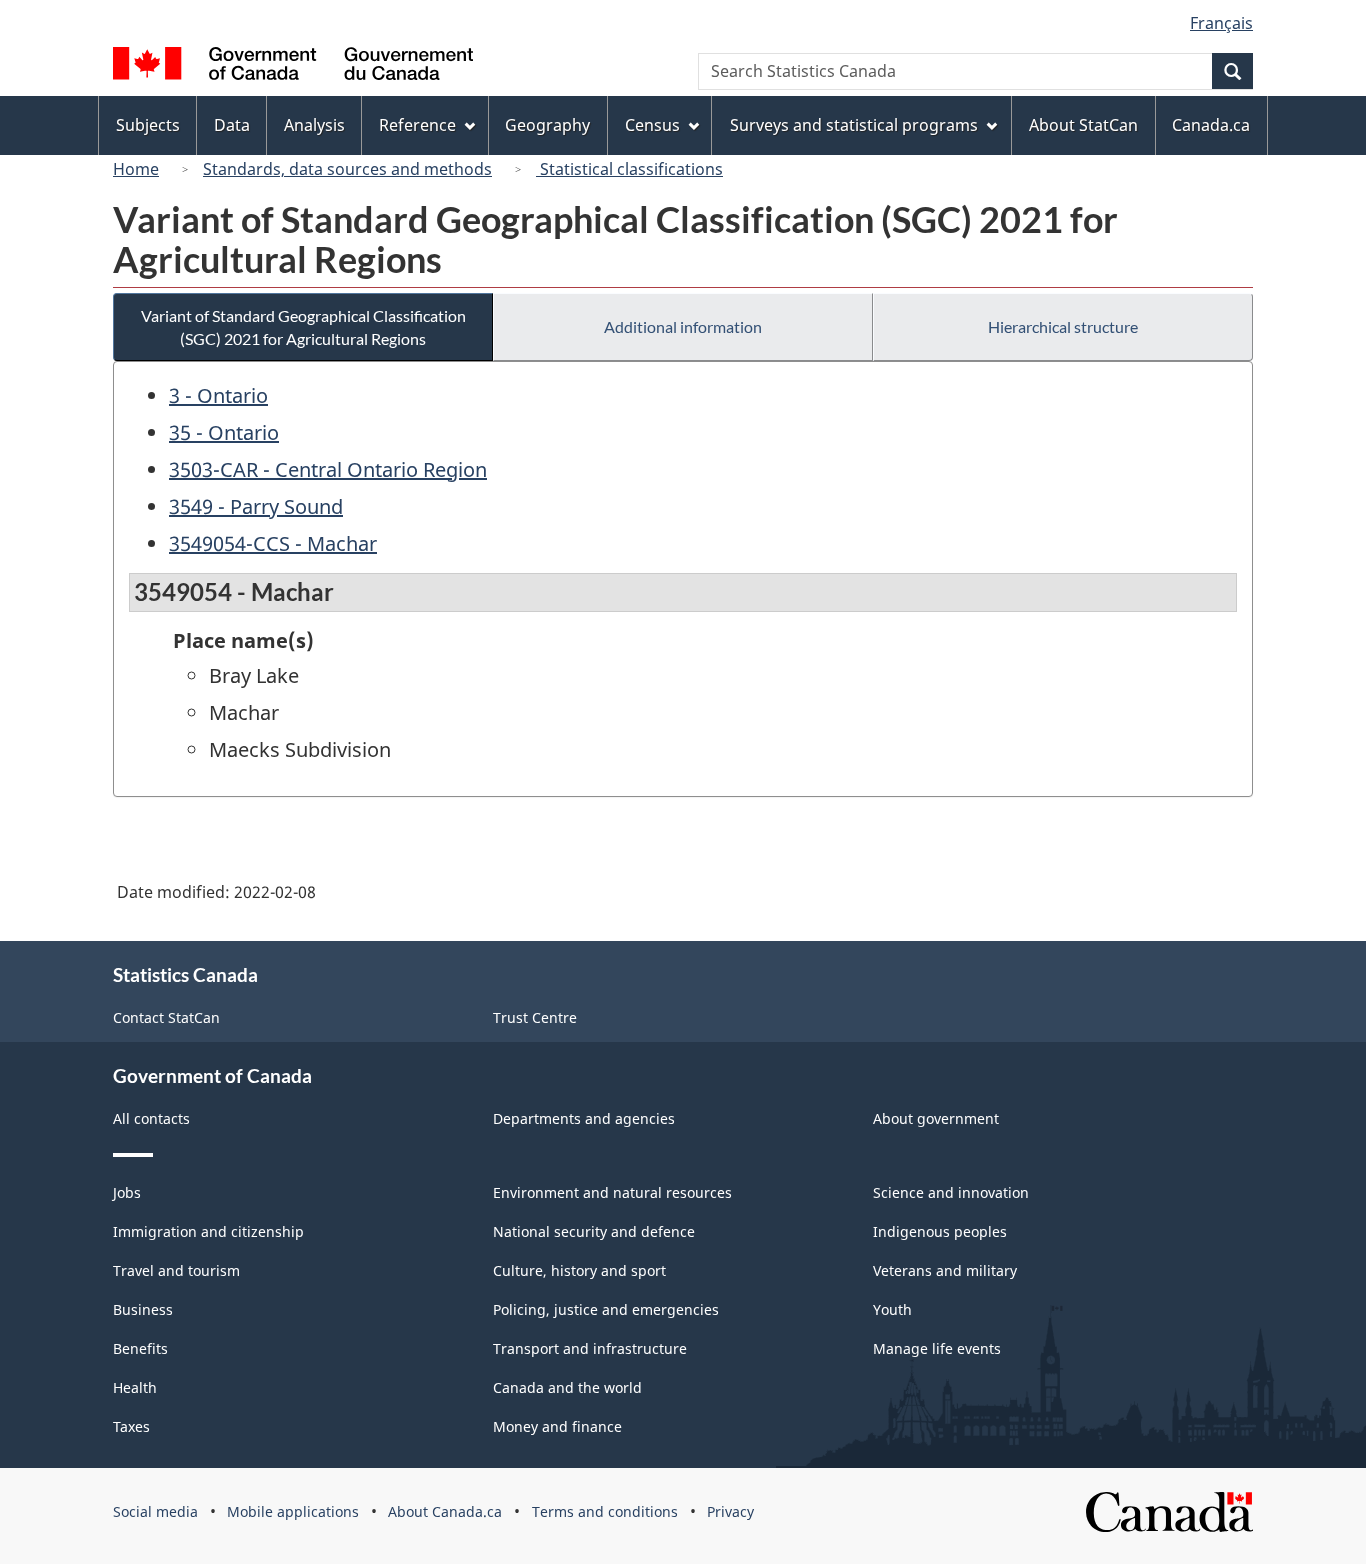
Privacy (730, 1511)
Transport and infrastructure (590, 1348)
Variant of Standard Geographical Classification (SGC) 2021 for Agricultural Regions (303, 327)
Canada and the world (567, 1387)
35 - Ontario (224, 432)
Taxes (131, 1426)
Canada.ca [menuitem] (1211, 125)
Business (143, 1309)
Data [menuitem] (232, 125)
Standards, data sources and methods (347, 169)
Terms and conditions (605, 1511)
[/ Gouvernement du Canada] (293, 66)
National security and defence (594, 1231)
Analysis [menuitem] (314, 125)
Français (1221, 23)
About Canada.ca (445, 1511)
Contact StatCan (166, 1017)
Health (135, 1387)
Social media (155, 1511)
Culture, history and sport (579, 1270)
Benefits (140, 1348)
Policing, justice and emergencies (606, 1309)
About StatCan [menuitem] (1083, 125)
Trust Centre (535, 1017)
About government (936, 1118)
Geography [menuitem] (547, 125)
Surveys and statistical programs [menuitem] (854, 125)
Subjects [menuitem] (148, 125)
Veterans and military (945, 1270)
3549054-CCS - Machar (273, 543)
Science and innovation (951, 1192)
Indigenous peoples (940, 1231)
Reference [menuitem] (417, 125)
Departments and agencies (584, 1118)
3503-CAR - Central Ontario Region (328, 469)
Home (136, 169)
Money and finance (557, 1426)
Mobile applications (293, 1511)
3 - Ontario (218, 395)
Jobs (127, 1192)
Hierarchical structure (1063, 326)
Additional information (683, 326)
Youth (892, 1309)
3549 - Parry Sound (256, 506)
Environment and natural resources (612, 1192)
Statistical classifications (629, 169)
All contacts (151, 1118)
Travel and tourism (176, 1270)
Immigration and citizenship (208, 1231)
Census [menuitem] (652, 125)
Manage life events (937, 1348)
